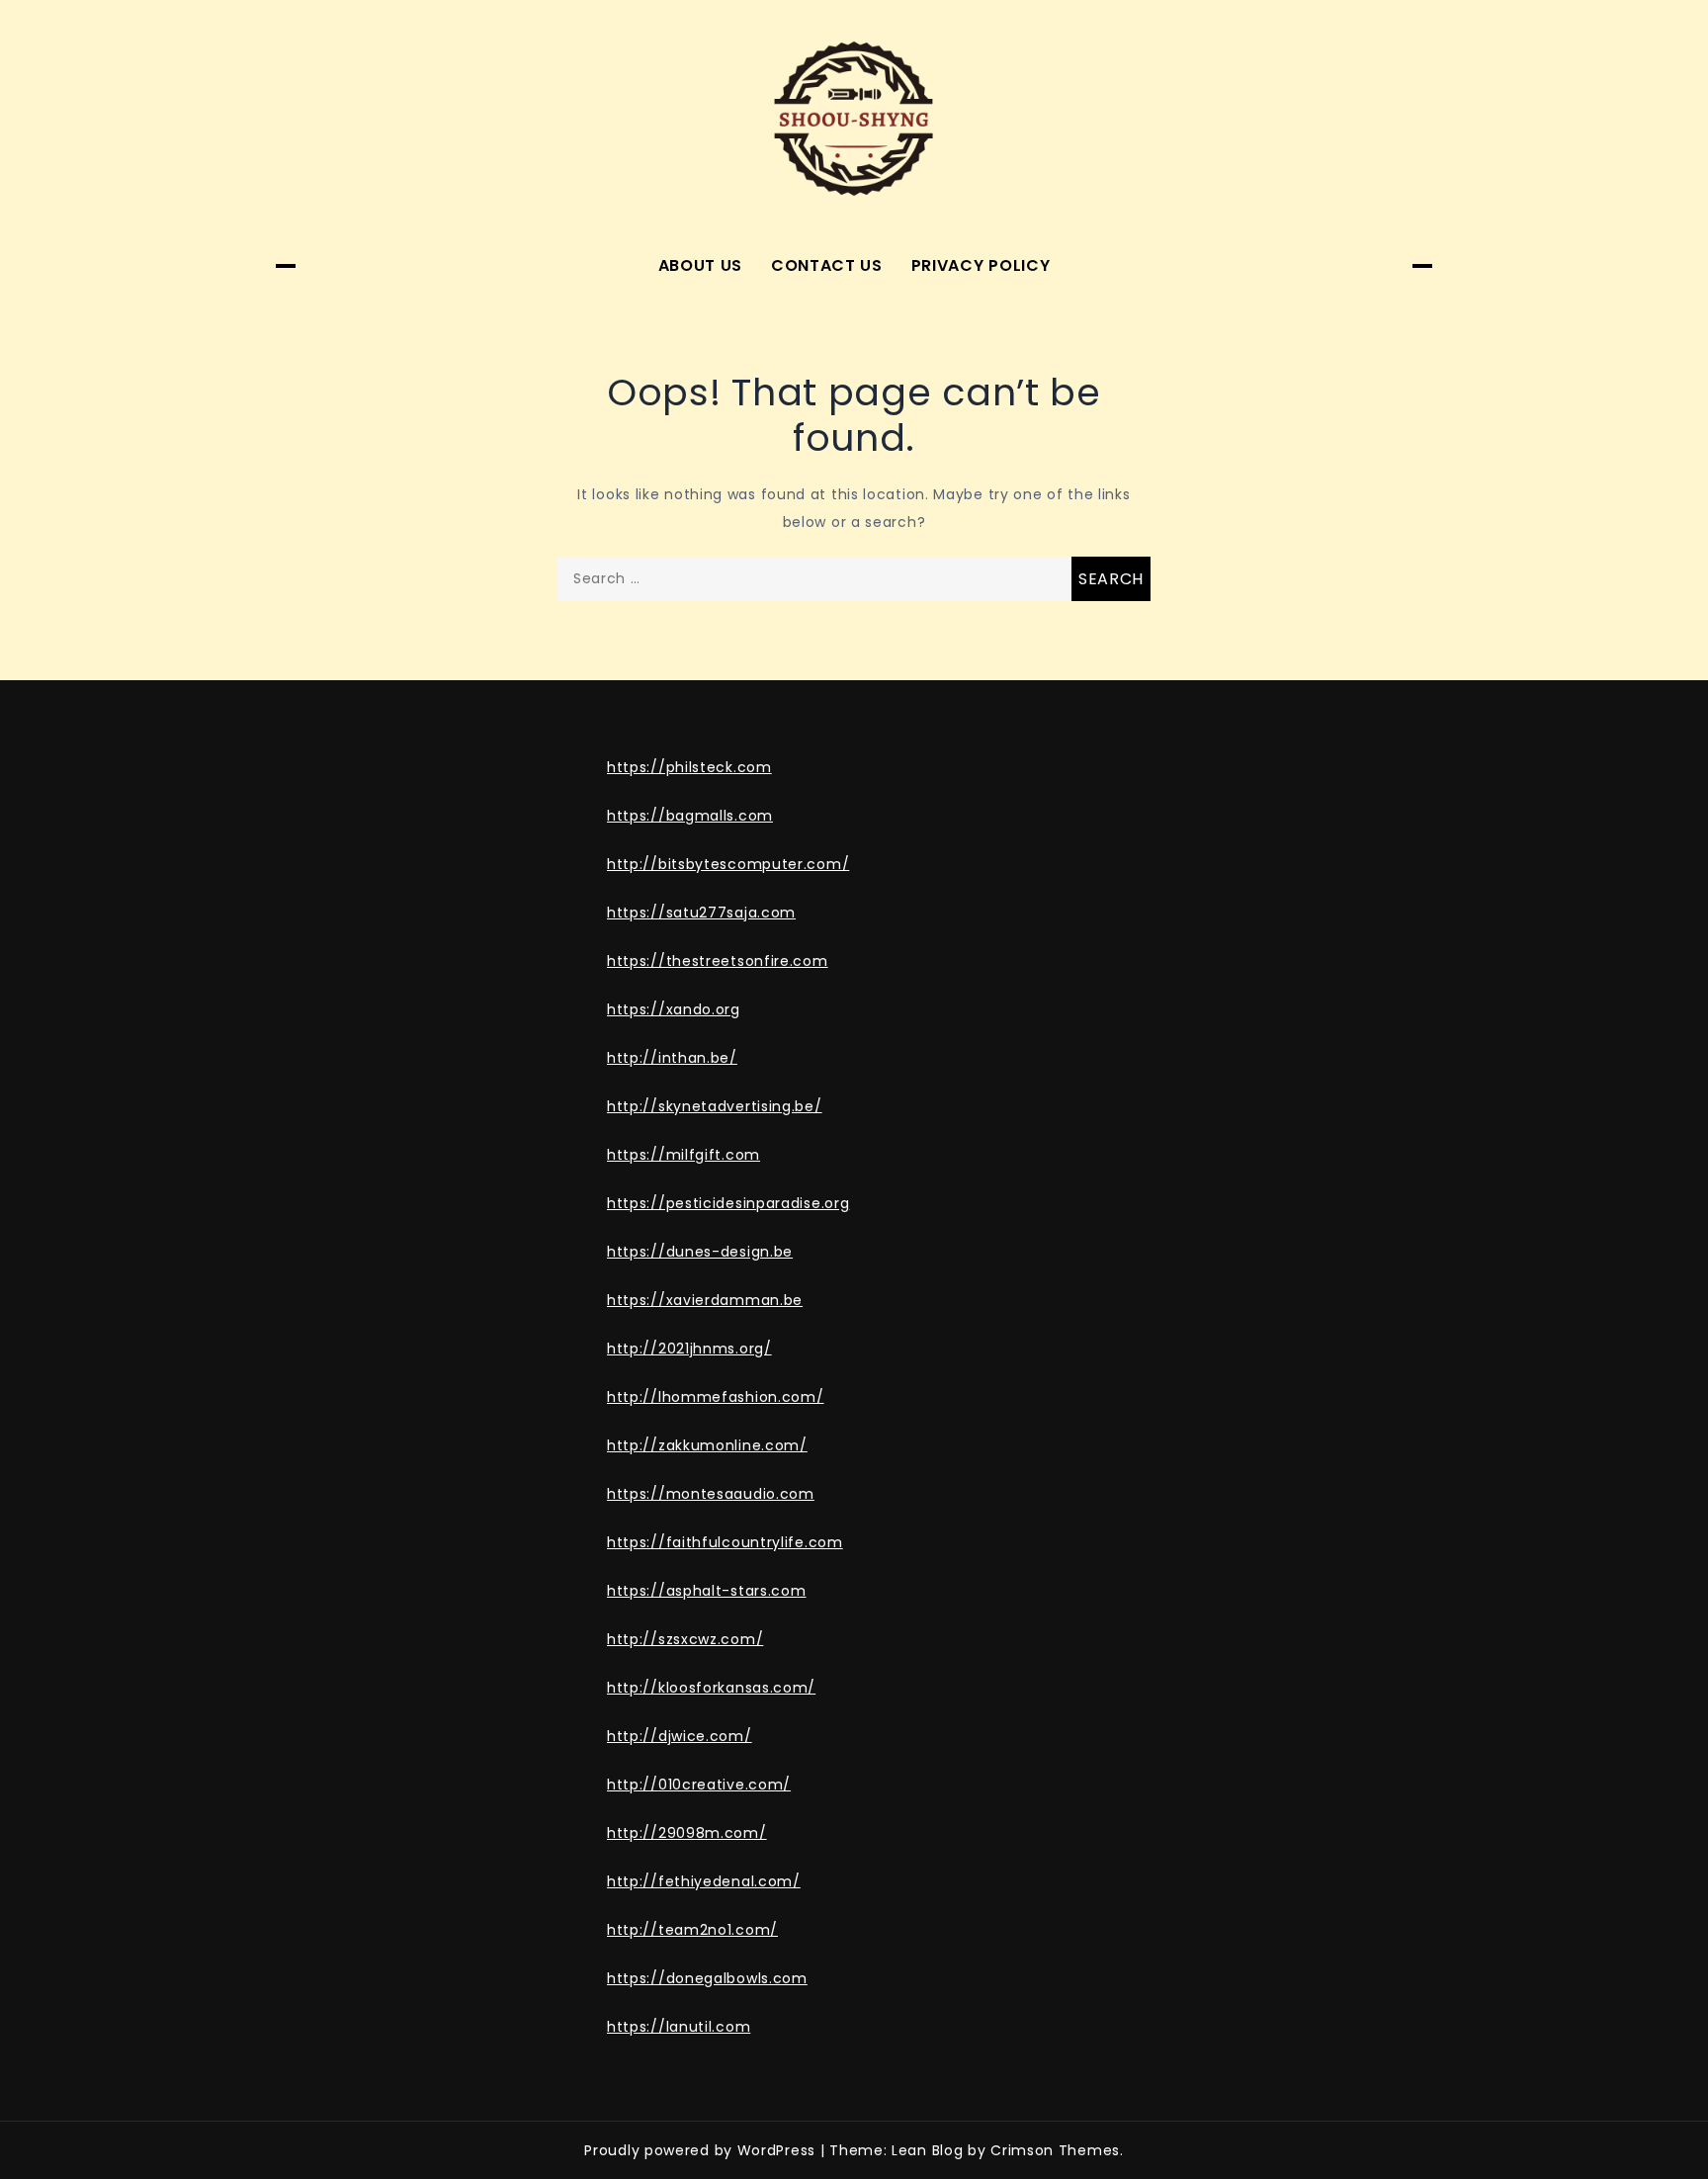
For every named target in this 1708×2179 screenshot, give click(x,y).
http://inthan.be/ (672, 1058)
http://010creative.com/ (699, 1785)
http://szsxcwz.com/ (685, 1639)
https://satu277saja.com (701, 913)
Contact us (827, 265)
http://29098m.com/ (687, 1833)
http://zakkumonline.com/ (707, 1445)
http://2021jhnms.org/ (689, 1349)
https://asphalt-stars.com (707, 1591)
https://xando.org (674, 1009)
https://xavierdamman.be (705, 1300)
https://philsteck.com (689, 767)
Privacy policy (981, 265)
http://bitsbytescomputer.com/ (728, 864)
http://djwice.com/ (680, 1736)
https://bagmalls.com (690, 816)
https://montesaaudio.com (711, 1494)
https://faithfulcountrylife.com (725, 1542)
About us (701, 265)
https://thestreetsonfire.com (718, 961)
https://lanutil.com (679, 2027)
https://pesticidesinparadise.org (728, 1203)
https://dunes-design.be (700, 1252)
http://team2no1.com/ (692, 1930)
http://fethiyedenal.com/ (704, 1881)
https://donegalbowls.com (707, 1978)
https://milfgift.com (683, 1155)
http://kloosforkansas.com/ (711, 1688)
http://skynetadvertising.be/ (715, 1106)
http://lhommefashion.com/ (716, 1397)
